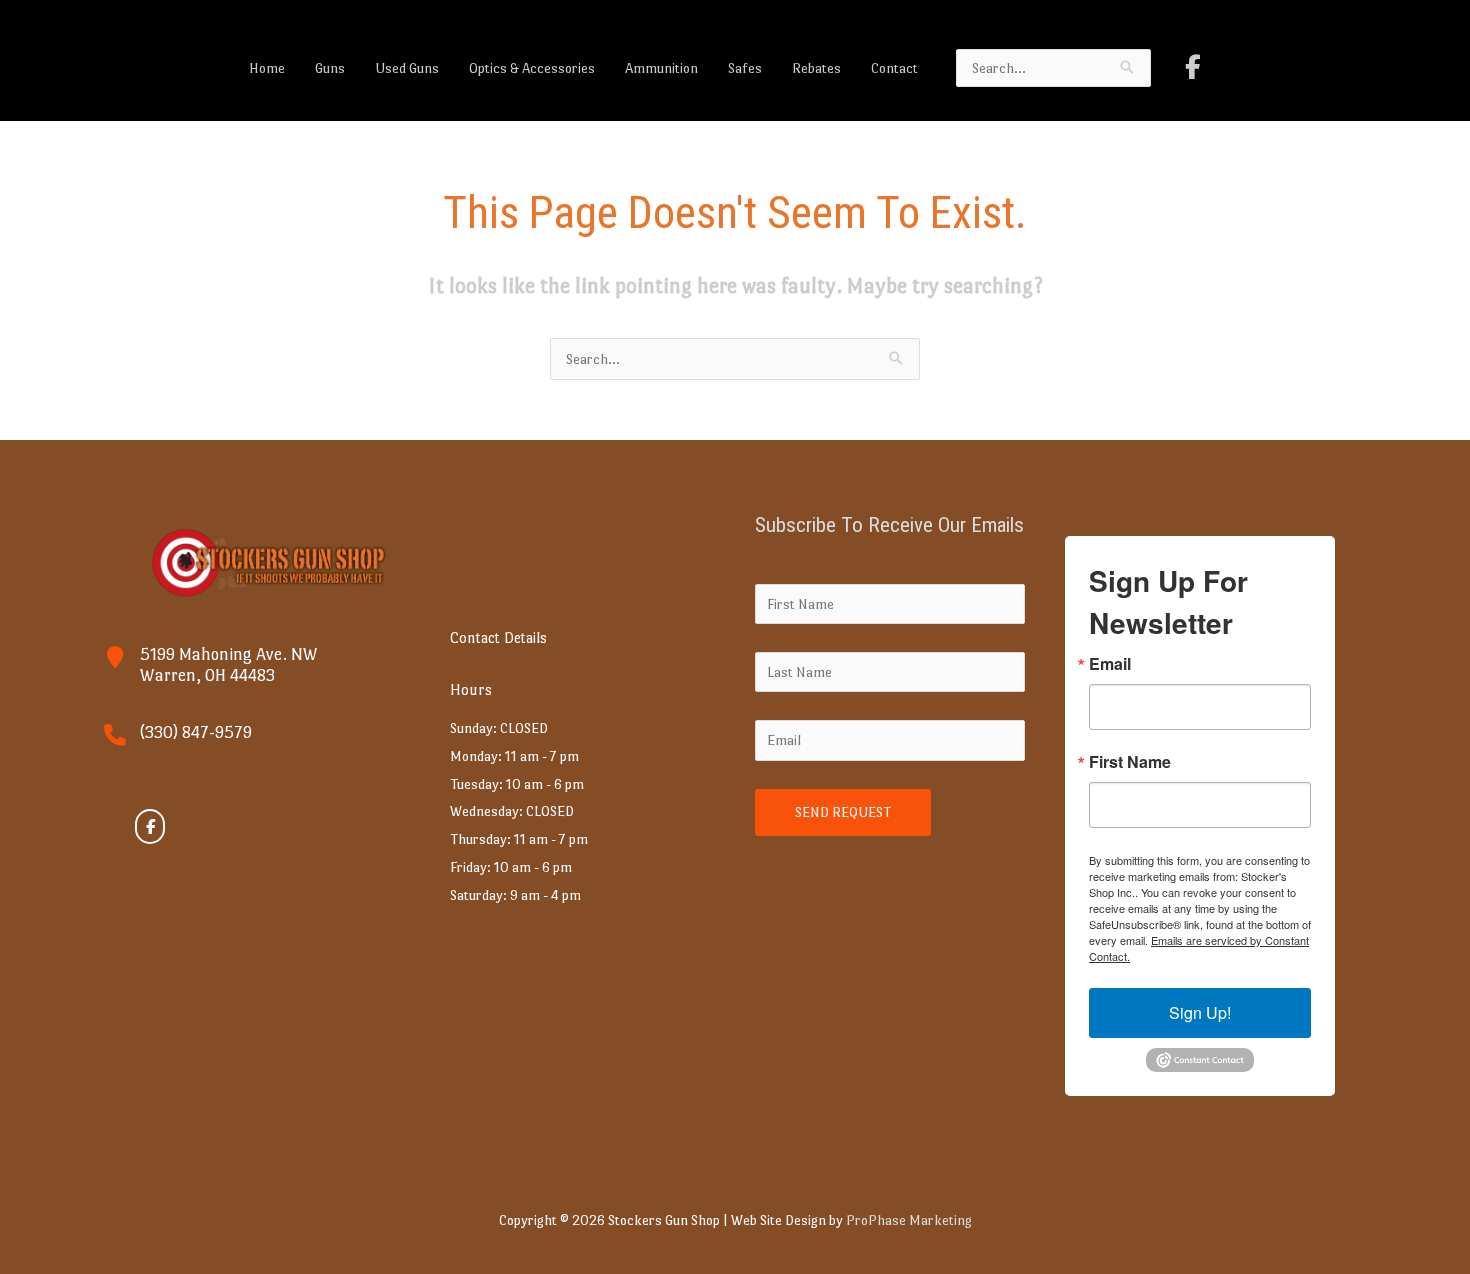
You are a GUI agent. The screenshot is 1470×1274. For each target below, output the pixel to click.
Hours (471, 689)
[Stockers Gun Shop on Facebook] (1193, 67)
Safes (745, 68)
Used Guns (407, 68)
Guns (330, 68)
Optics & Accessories (532, 68)
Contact (894, 68)
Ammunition (661, 68)
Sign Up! (1200, 1012)
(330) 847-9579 (196, 732)
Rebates (816, 68)
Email (1110, 664)
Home (267, 68)
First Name (1130, 762)
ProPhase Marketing (909, 1220)
